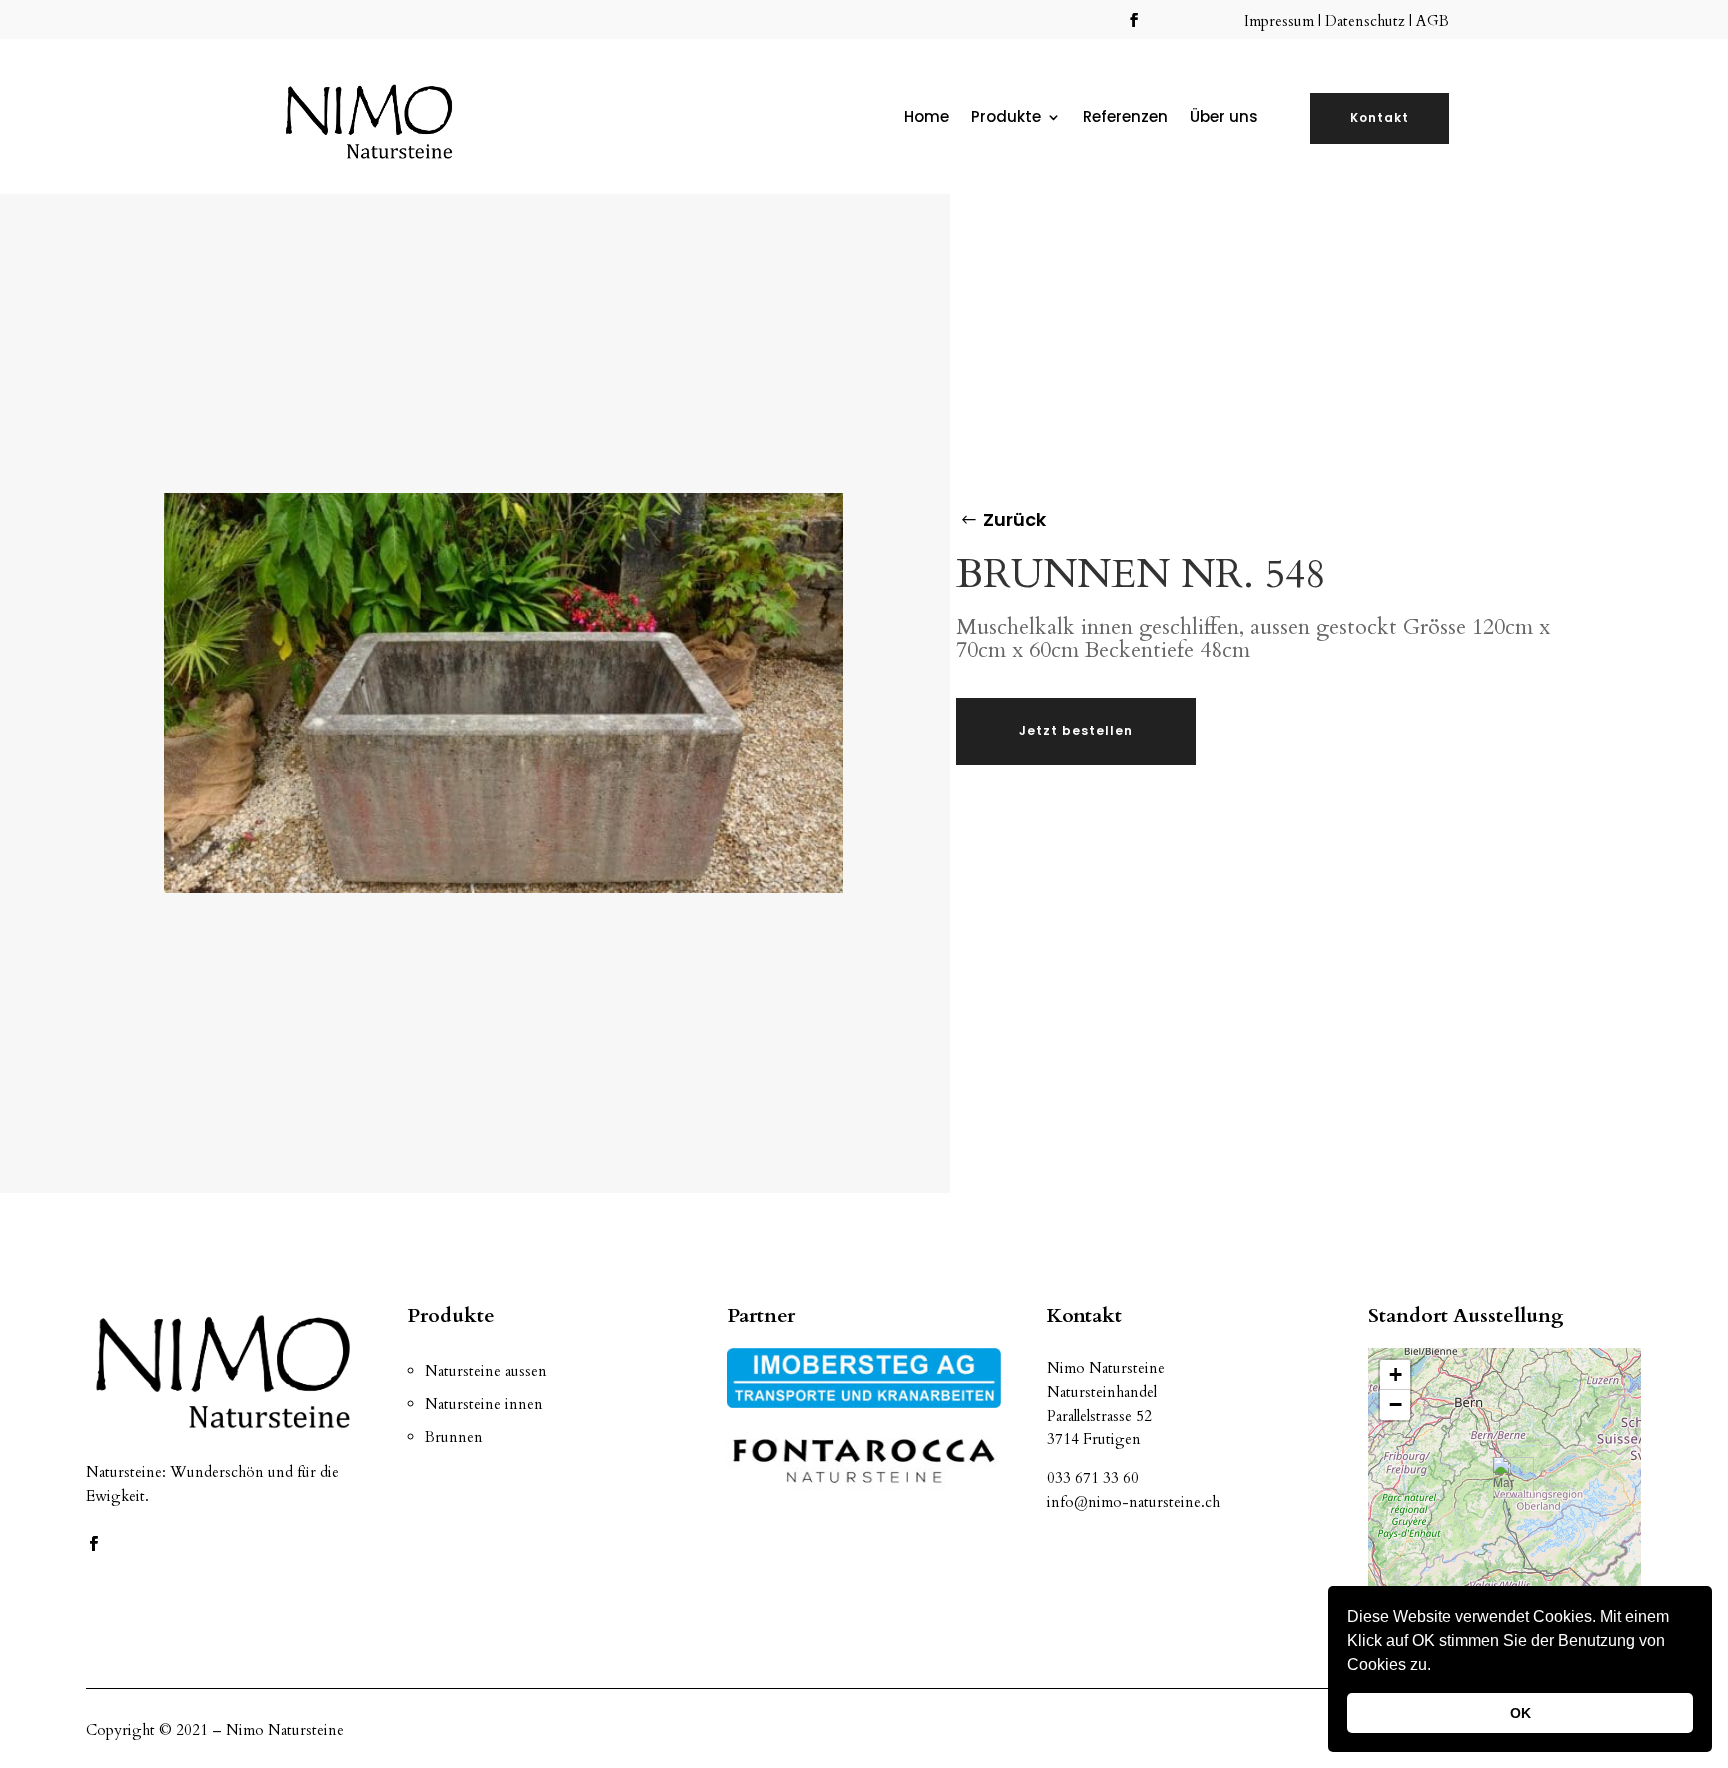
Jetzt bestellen (1076, 730)
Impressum (1281, 21)
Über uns (1224, 118)
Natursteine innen (484, 1404)
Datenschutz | (1370, 21)
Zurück (1014, 519)
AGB (1432, 21)
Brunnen (454, 1437)
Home (926, 118)
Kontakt (1379, 117)
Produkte (1006, 118)
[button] (1438, 1667)
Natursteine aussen (486, 1371)
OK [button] (1520, 1713)
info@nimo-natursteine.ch (1133, 1502)
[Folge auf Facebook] (1134, 20)
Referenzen (1125, 118)
